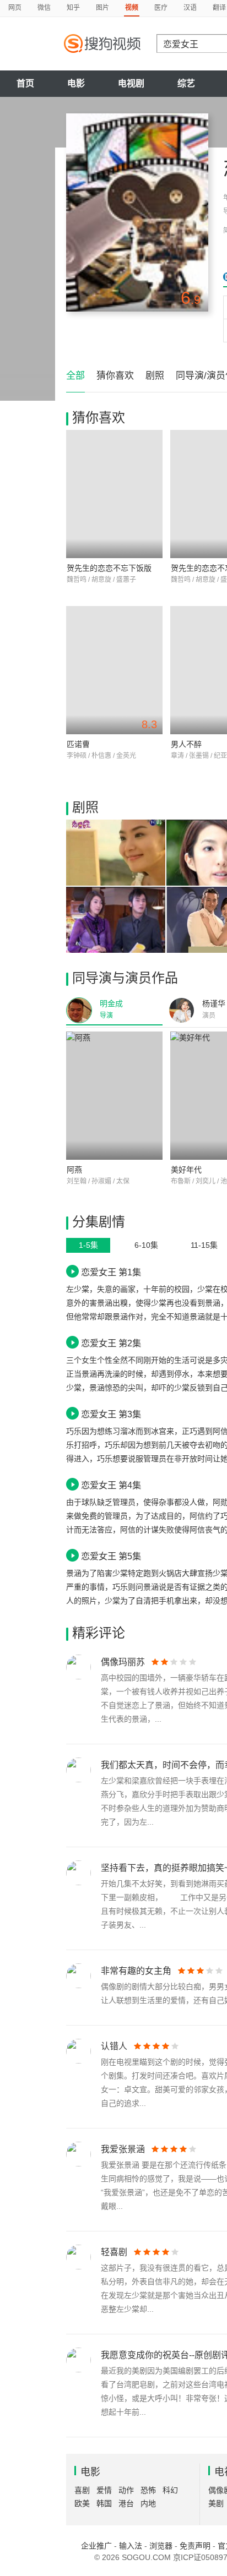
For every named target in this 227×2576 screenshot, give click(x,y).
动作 (126, 2490)
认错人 (114, 2046)
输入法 (131, 2546)
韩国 (104, 2503)
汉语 (190, 8)
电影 (76, 83)
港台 (126, 2503)
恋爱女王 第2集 (111, 1343)
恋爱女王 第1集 (111, 1272)
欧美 (82, 2503)
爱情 (104, 2490)
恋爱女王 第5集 (111, 1556)
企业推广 (96, 2546)
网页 (15, 8)
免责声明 (195, 2546)
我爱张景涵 (123, 2149)
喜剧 (82, 2490)
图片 (102, 8)
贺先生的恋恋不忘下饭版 (109, 568)
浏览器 (161, 2546)
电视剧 (131, 83)
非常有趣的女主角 (136, 1971)
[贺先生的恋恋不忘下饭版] (114, 494)
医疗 (161, 8)
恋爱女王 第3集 (111, 1414)
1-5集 (88, 1245)
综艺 (186, 83)
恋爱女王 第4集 (111, 1485)
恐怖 (148, 2490)
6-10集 (146, 1245)
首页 (25, 83)
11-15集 (204, 1245)
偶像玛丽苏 (123, 1662)
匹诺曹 (78, 744)
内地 (148, 2503)
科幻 (170, 2490)
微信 (44, 8)
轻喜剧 (114, 2252)
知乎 (73, 8)
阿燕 (74, 1170)
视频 (132, 8)
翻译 (219, 8)
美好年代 (186, 1170)
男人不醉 (186, 744)
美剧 (216, 2503)
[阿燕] (114, 1096)
